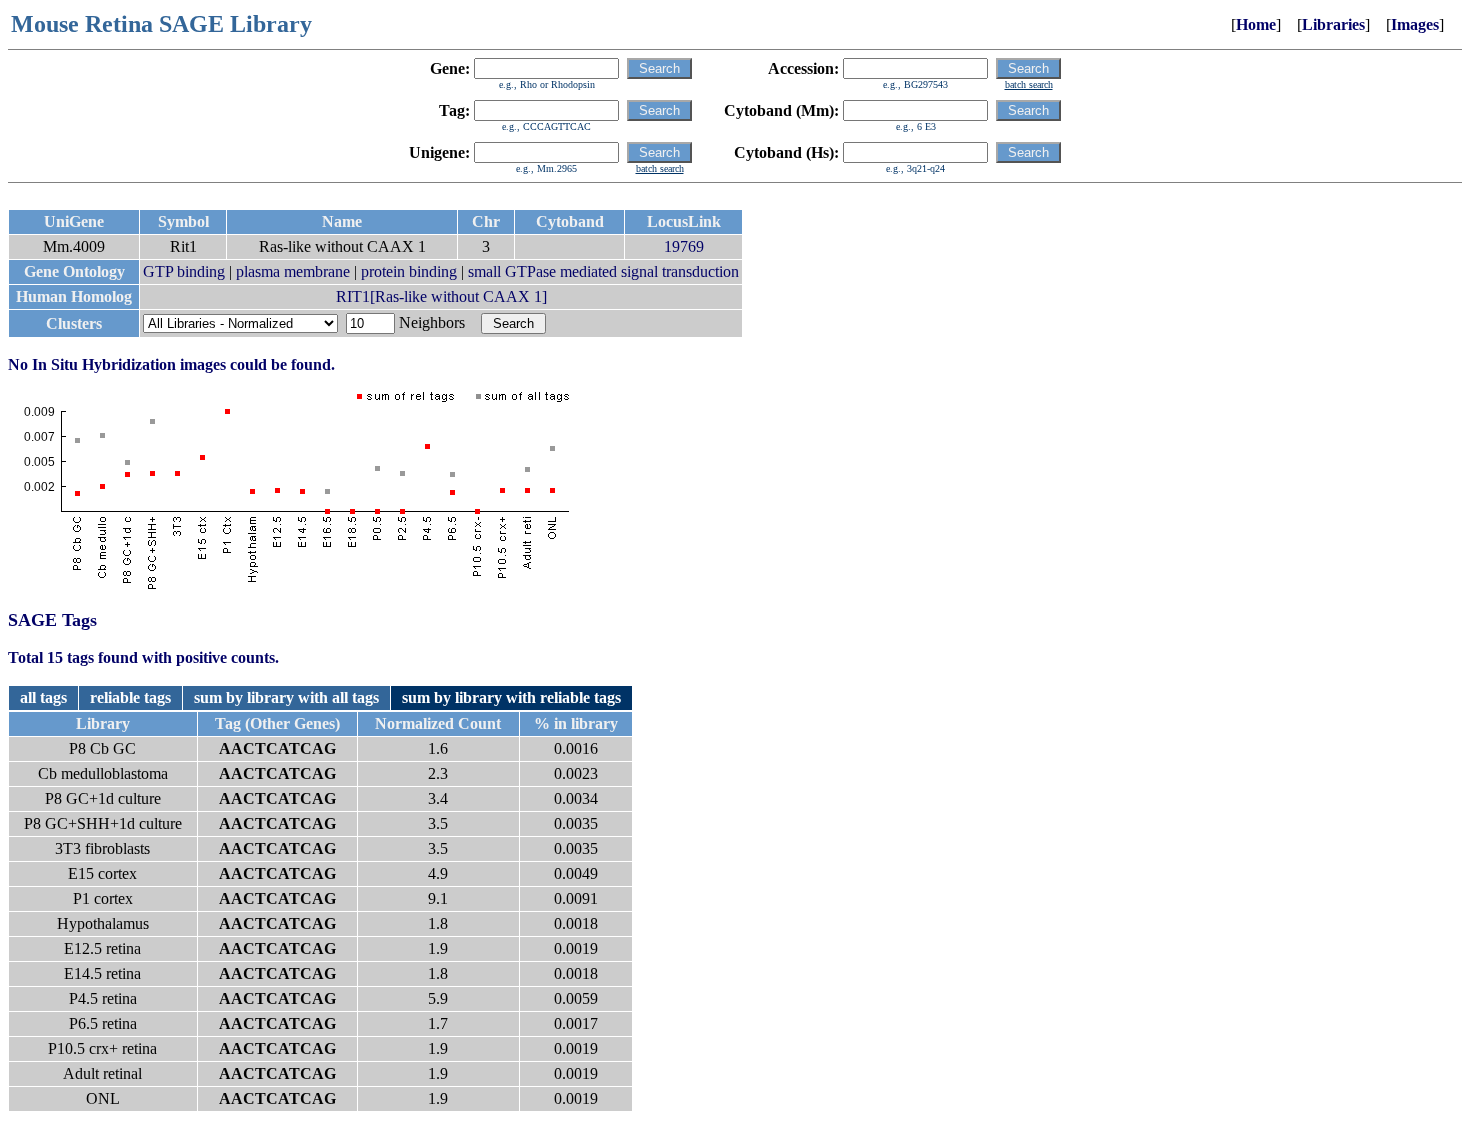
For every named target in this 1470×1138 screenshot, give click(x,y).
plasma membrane (293, 271)
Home (1256, 24)
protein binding (409, 271)
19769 (684, 246)
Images (1415, 24)
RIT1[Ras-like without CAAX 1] (441, 296)
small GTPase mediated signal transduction (603, 271)
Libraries (1333, 24)
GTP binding (184, 271)
